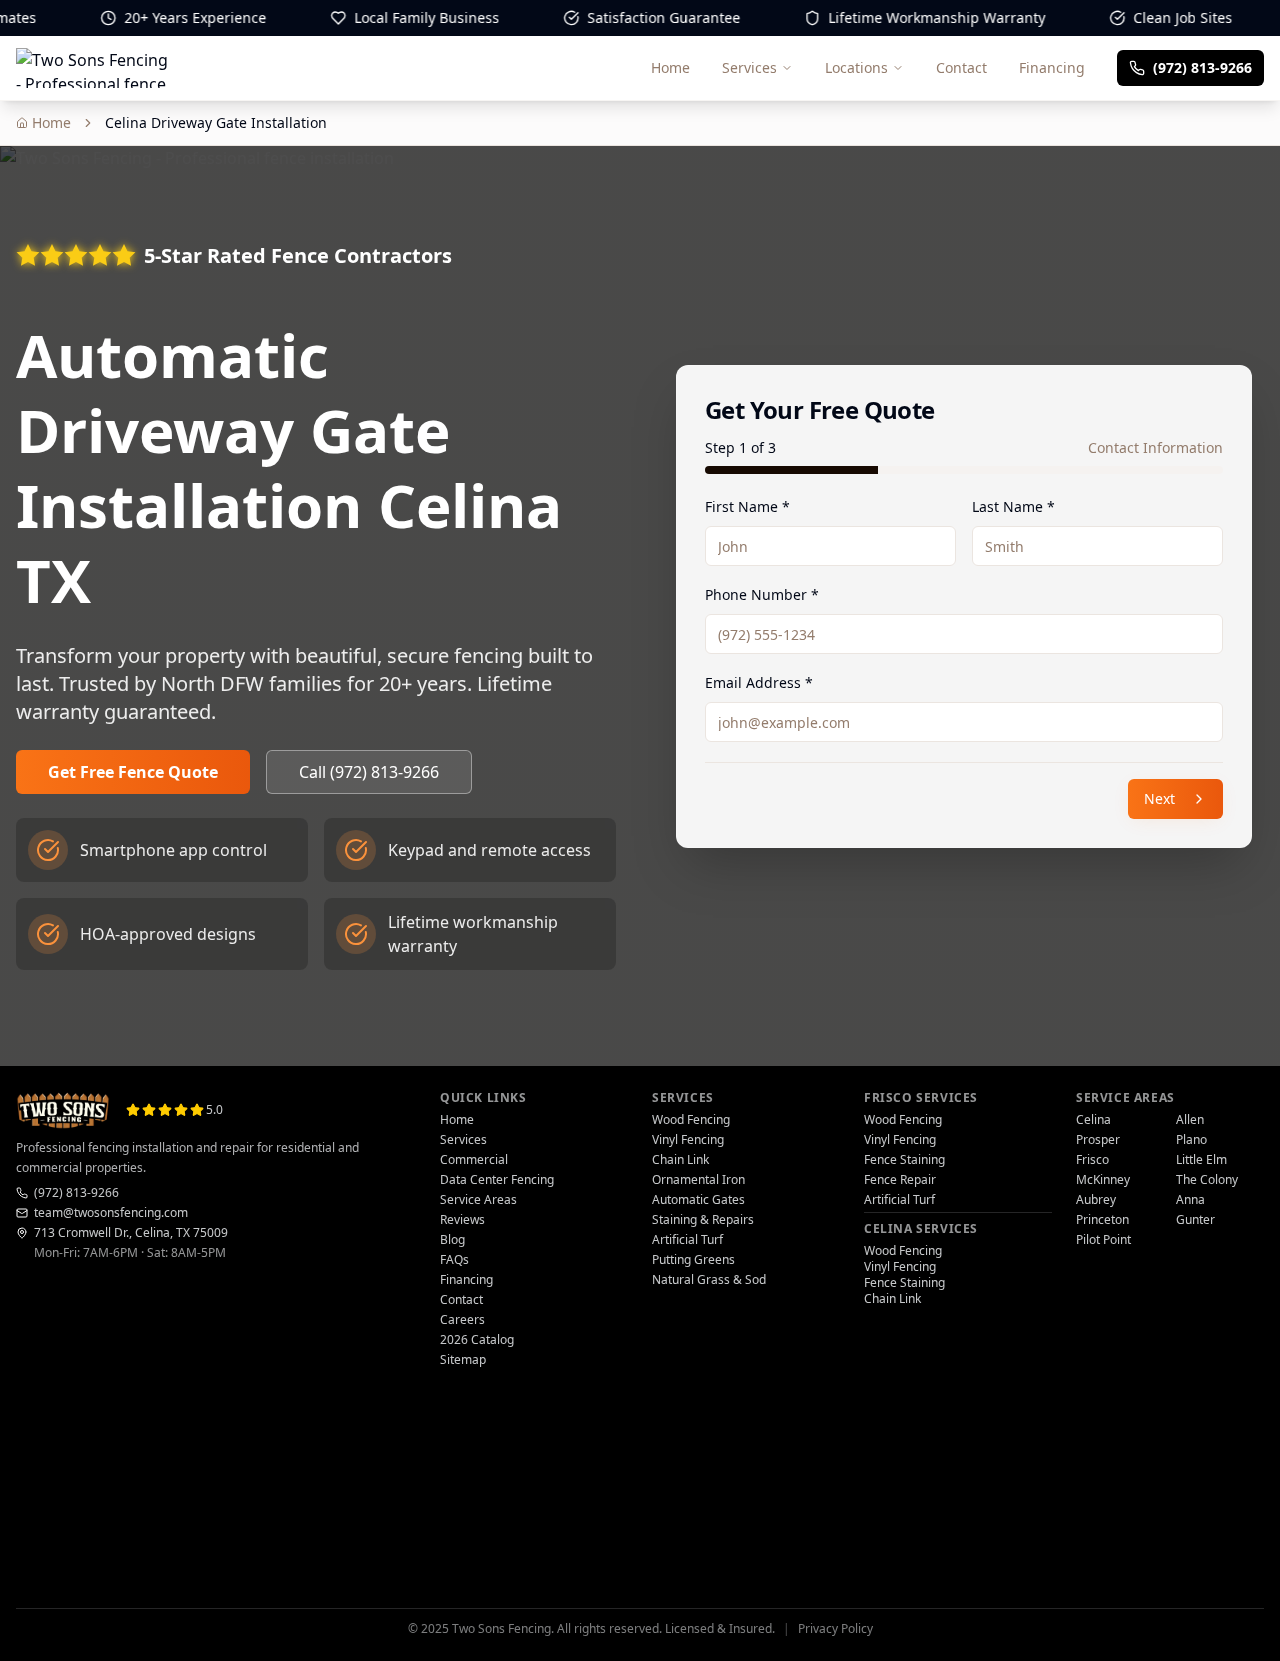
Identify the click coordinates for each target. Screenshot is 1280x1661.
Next (1159, 798)
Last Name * (1013, 506)
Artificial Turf (687, 1240)
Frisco (1092, 1160)
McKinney (1103, 1180)
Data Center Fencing (497, 1180)
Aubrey (1096, 1200)
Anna (1190, 1200)
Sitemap (463, 1360)
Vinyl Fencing (688, 1140)
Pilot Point (1103, 1240)
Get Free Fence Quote (133, 772)
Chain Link (680, 1160)
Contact (961, 67)
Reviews (462, 1220)
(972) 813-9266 (76, 1193)
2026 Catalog (477, 1340)
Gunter (1195, 1220)
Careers (462, 1320)
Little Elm (1201, 1160)
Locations (856, 67)
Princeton (1102, 1220)
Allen (1190, 1120)
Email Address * (759, 682)
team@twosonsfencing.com (111, 1213)
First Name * (747, 506)
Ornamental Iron (698, 1180)
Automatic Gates (698, 1200)
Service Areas (478, 1200)
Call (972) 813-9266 (369, 772)
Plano (1191, 1140)
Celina (1093, 1120)
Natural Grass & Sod (709, 1280)
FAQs (454, 1260)
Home (670, 67)
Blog (452, 1240)
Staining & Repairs (703, 1220)
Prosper (1098, 1140)
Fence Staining (904, 1160)
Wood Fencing (691, 1120)
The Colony (1207, 1180)
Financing (1052, 67)
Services (749, 67)
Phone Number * (762, 594)
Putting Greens (693, 1260)
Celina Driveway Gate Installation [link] (216, 122)
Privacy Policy (835, 1629)
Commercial (474, 1160)
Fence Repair (900, 1180)
